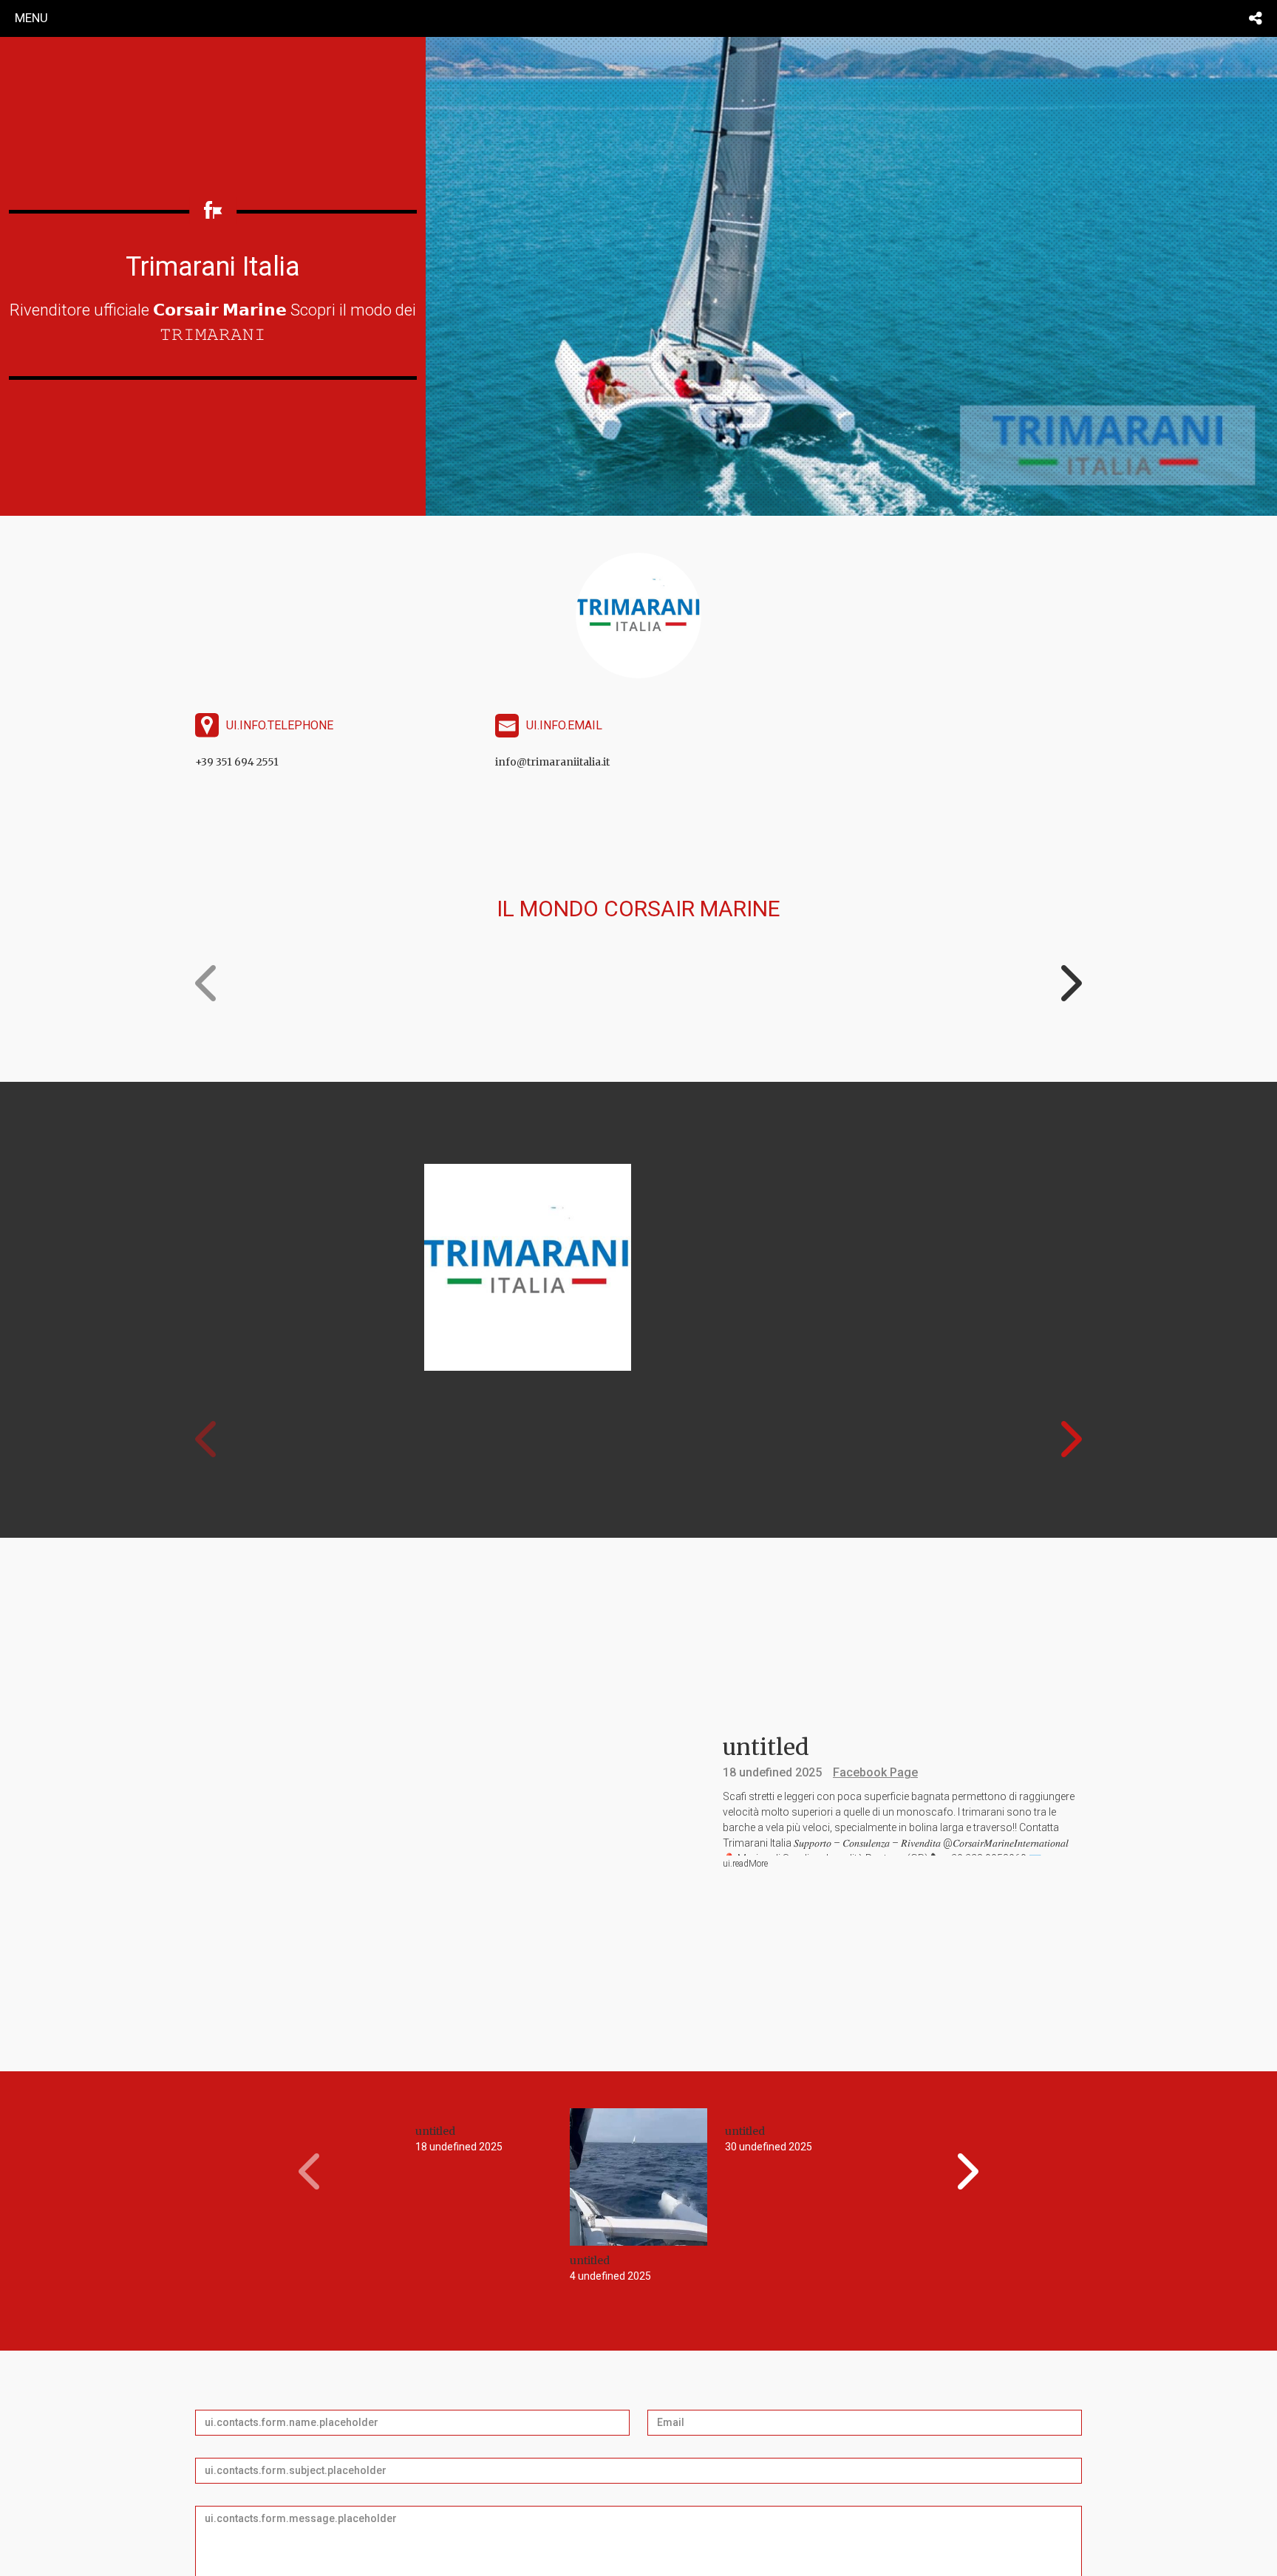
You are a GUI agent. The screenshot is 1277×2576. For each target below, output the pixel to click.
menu (31, 18)
